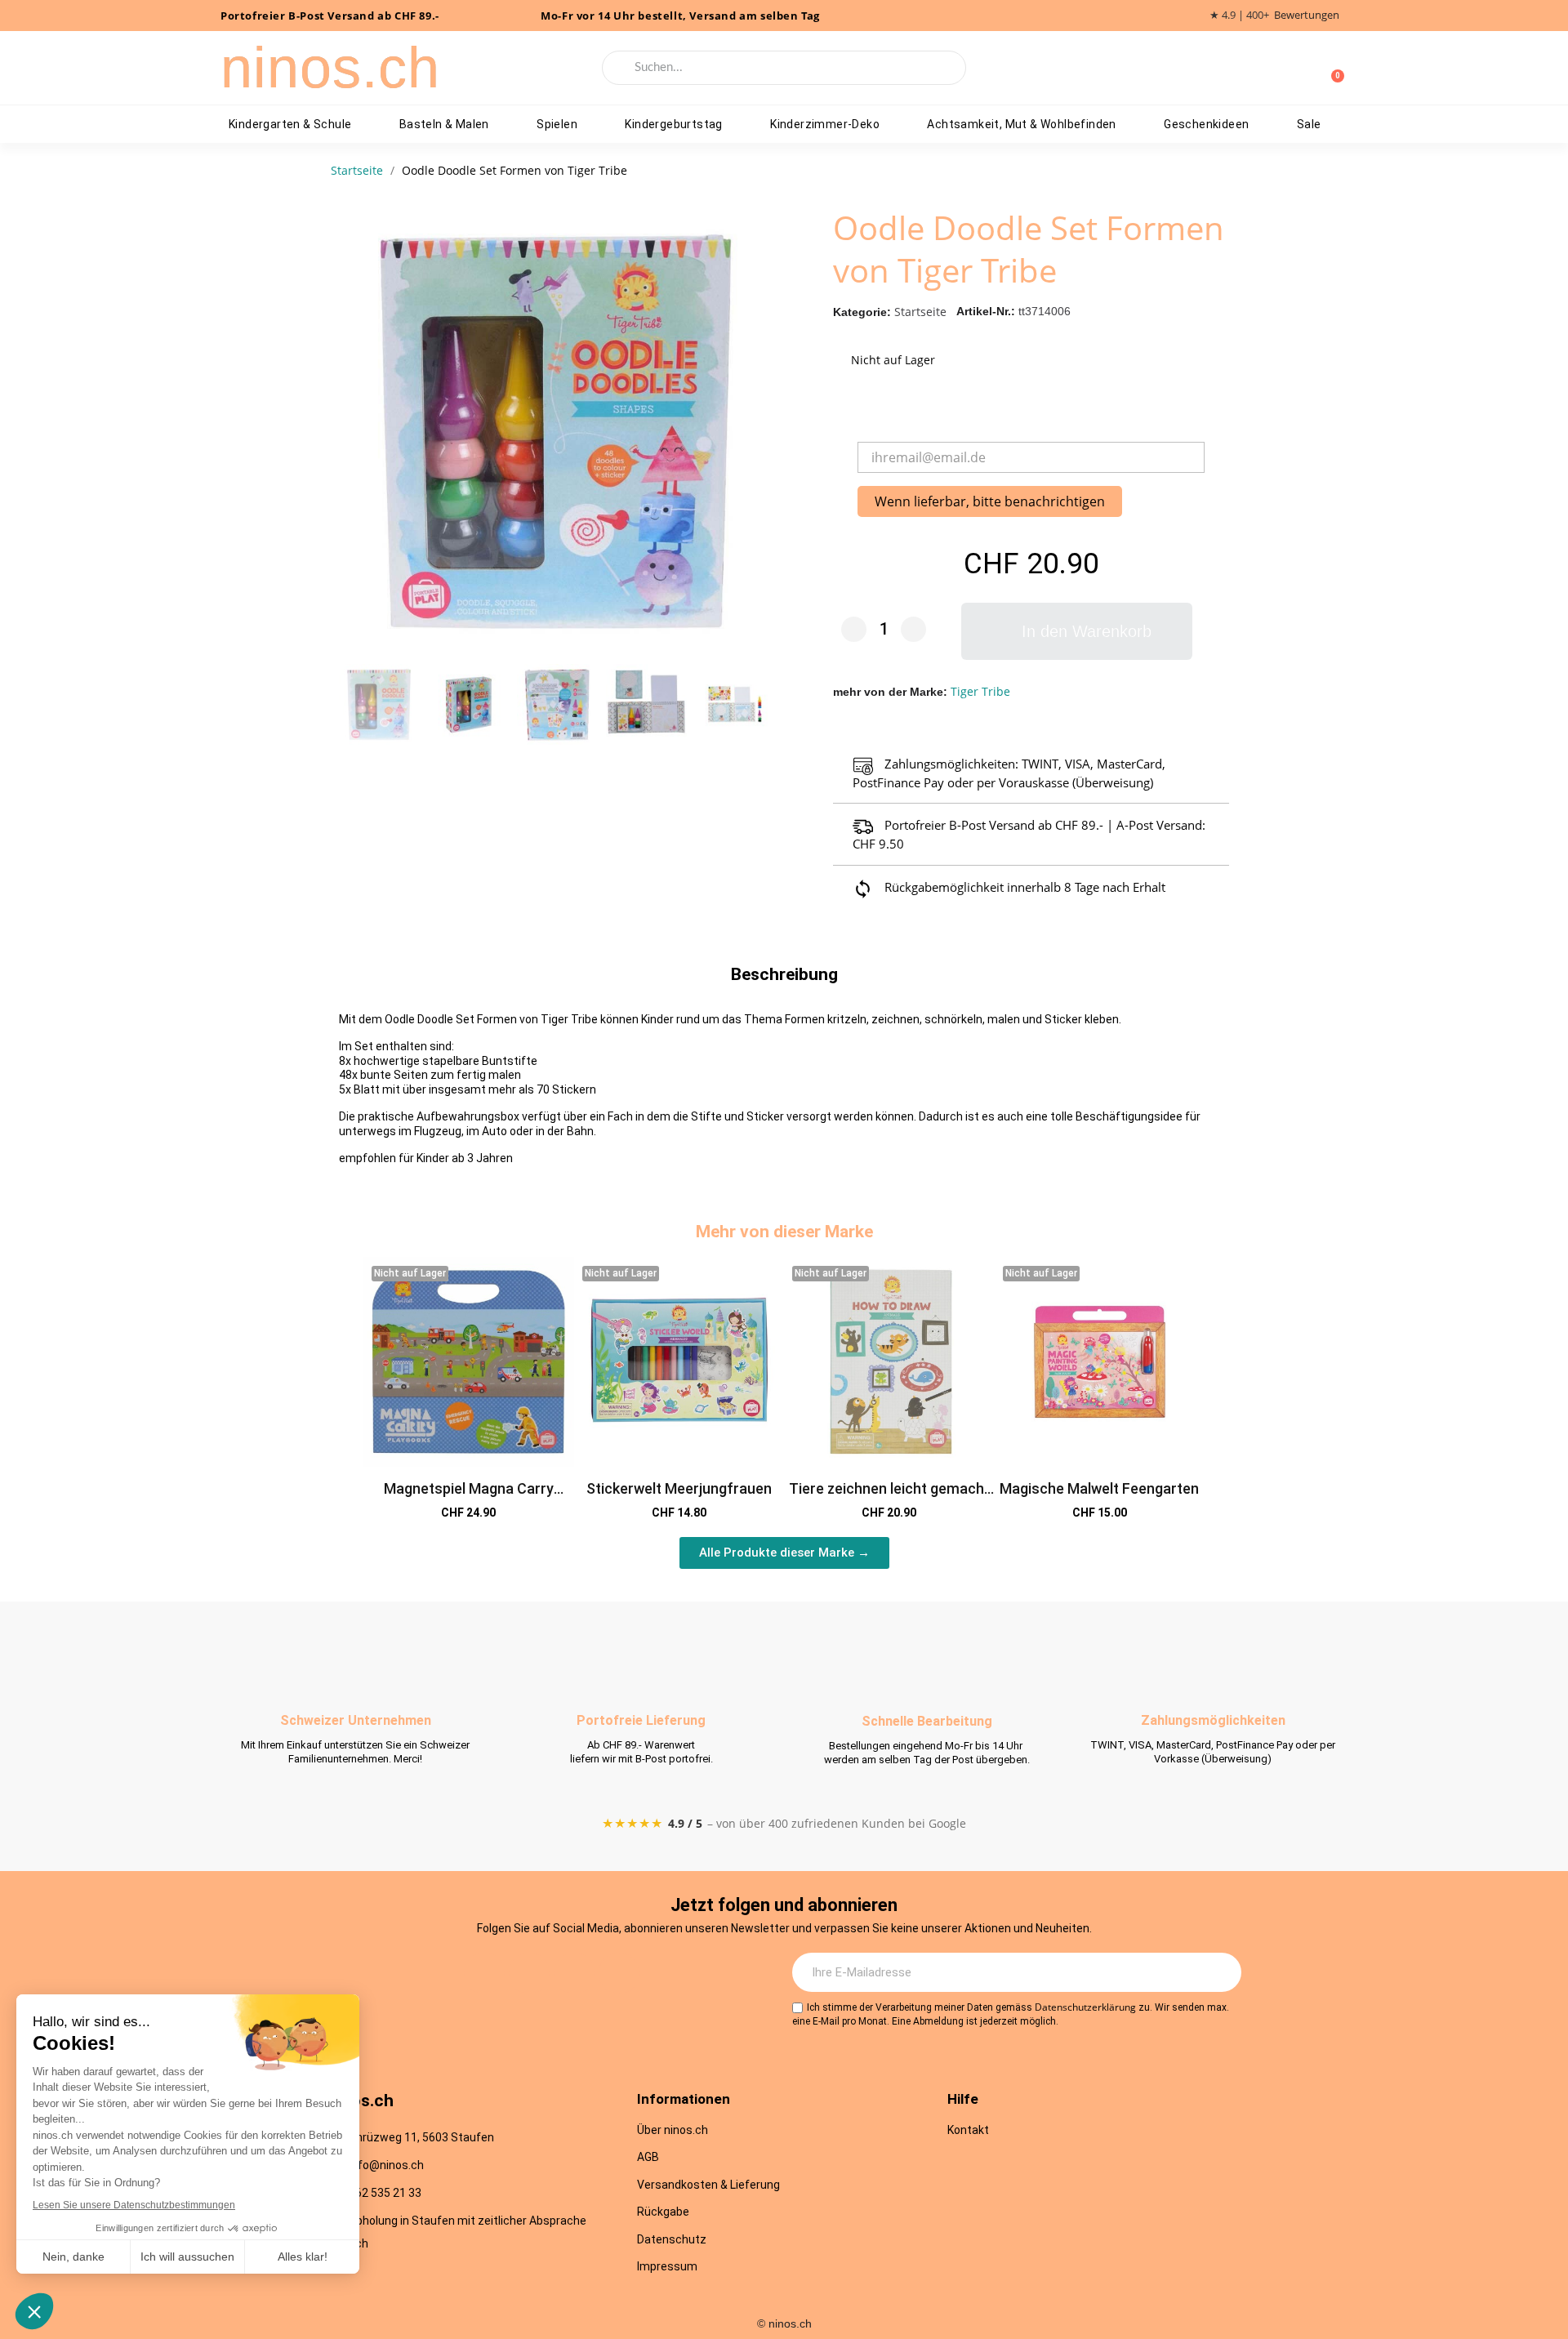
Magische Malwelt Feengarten (1099, 1488)
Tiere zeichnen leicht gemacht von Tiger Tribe (889, 1497)
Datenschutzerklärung (1085, 2007)
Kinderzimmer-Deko (825, 124)
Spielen (557, 124)
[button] (760, 431)
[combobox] (784, 68)
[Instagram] (484, 1973)
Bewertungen (1307, 15)
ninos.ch (330, 68)
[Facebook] (529, 1973)
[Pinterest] (619, 1973)
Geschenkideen (1206, 124)
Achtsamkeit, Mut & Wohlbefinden (1021, 124)
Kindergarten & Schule (290, 124)
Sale (1309, 124)
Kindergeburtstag (673, 124)
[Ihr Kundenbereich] (1305, 68)
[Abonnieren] (1220, 1972)
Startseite (920, 312)
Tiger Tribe (980, 691)
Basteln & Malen (444, 124)
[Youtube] (574, 1973)
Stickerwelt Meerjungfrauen (679, 1488)
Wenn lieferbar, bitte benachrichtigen (990, 501)
